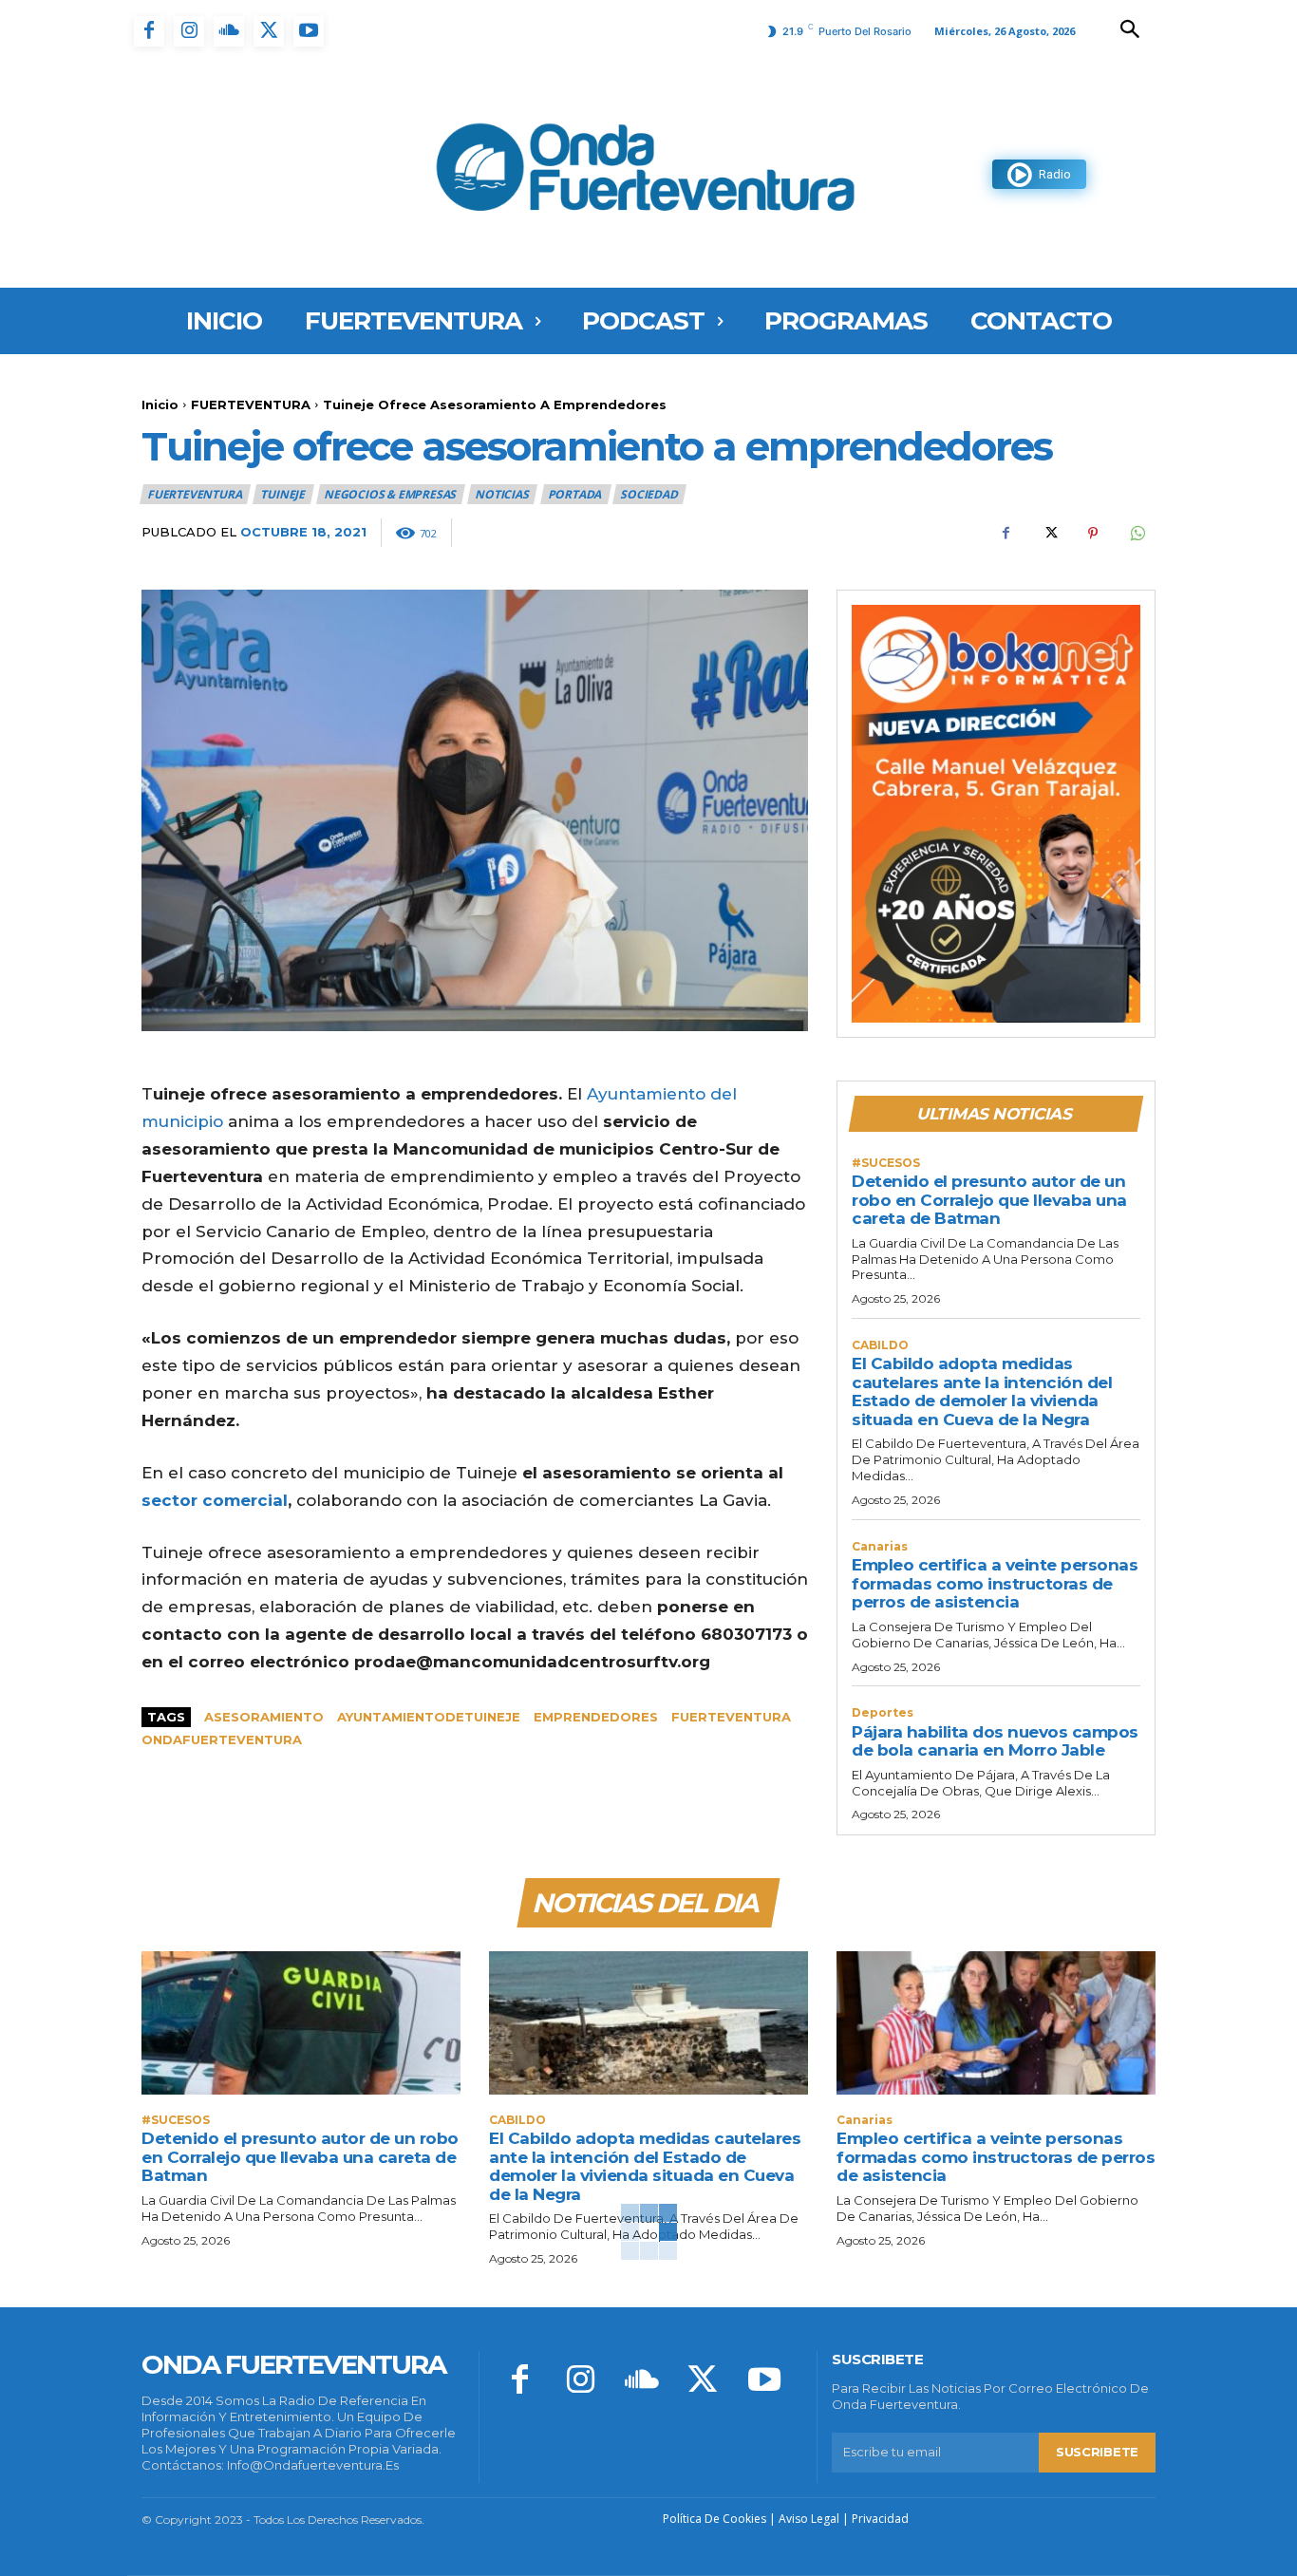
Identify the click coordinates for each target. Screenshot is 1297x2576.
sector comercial (215, 1500)
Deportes (883, 1713)
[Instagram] (189, 31)
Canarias (880, 1547)
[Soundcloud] (229, 31)
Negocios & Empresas (390, 494)
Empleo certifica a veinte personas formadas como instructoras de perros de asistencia (995, 1583)
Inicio (160, 404)
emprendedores (596, 1717)
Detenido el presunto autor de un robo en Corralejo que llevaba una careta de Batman (989, 1200)
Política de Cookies (714, 2519)
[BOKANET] (996, 814)
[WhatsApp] (1137, 534)
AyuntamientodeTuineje (429, 1717)
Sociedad (648, 494)
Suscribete (1097, 2452)
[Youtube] (309, 31)
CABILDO (880, 1345)
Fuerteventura (731, 1717)
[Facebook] (149, 31)
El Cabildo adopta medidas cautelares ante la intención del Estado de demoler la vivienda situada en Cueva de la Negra (982, 1391)
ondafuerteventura (222, 1739)
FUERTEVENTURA (251, 404)
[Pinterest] (1093, 534)
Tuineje (282, 494)
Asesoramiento (264, 1717)
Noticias (501, 494)
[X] (269, 31)
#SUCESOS (886, 1163)
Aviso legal (809, 2519)
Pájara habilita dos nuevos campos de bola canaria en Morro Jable (995, 1741)
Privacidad (880, 2519)
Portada (575, 494)
